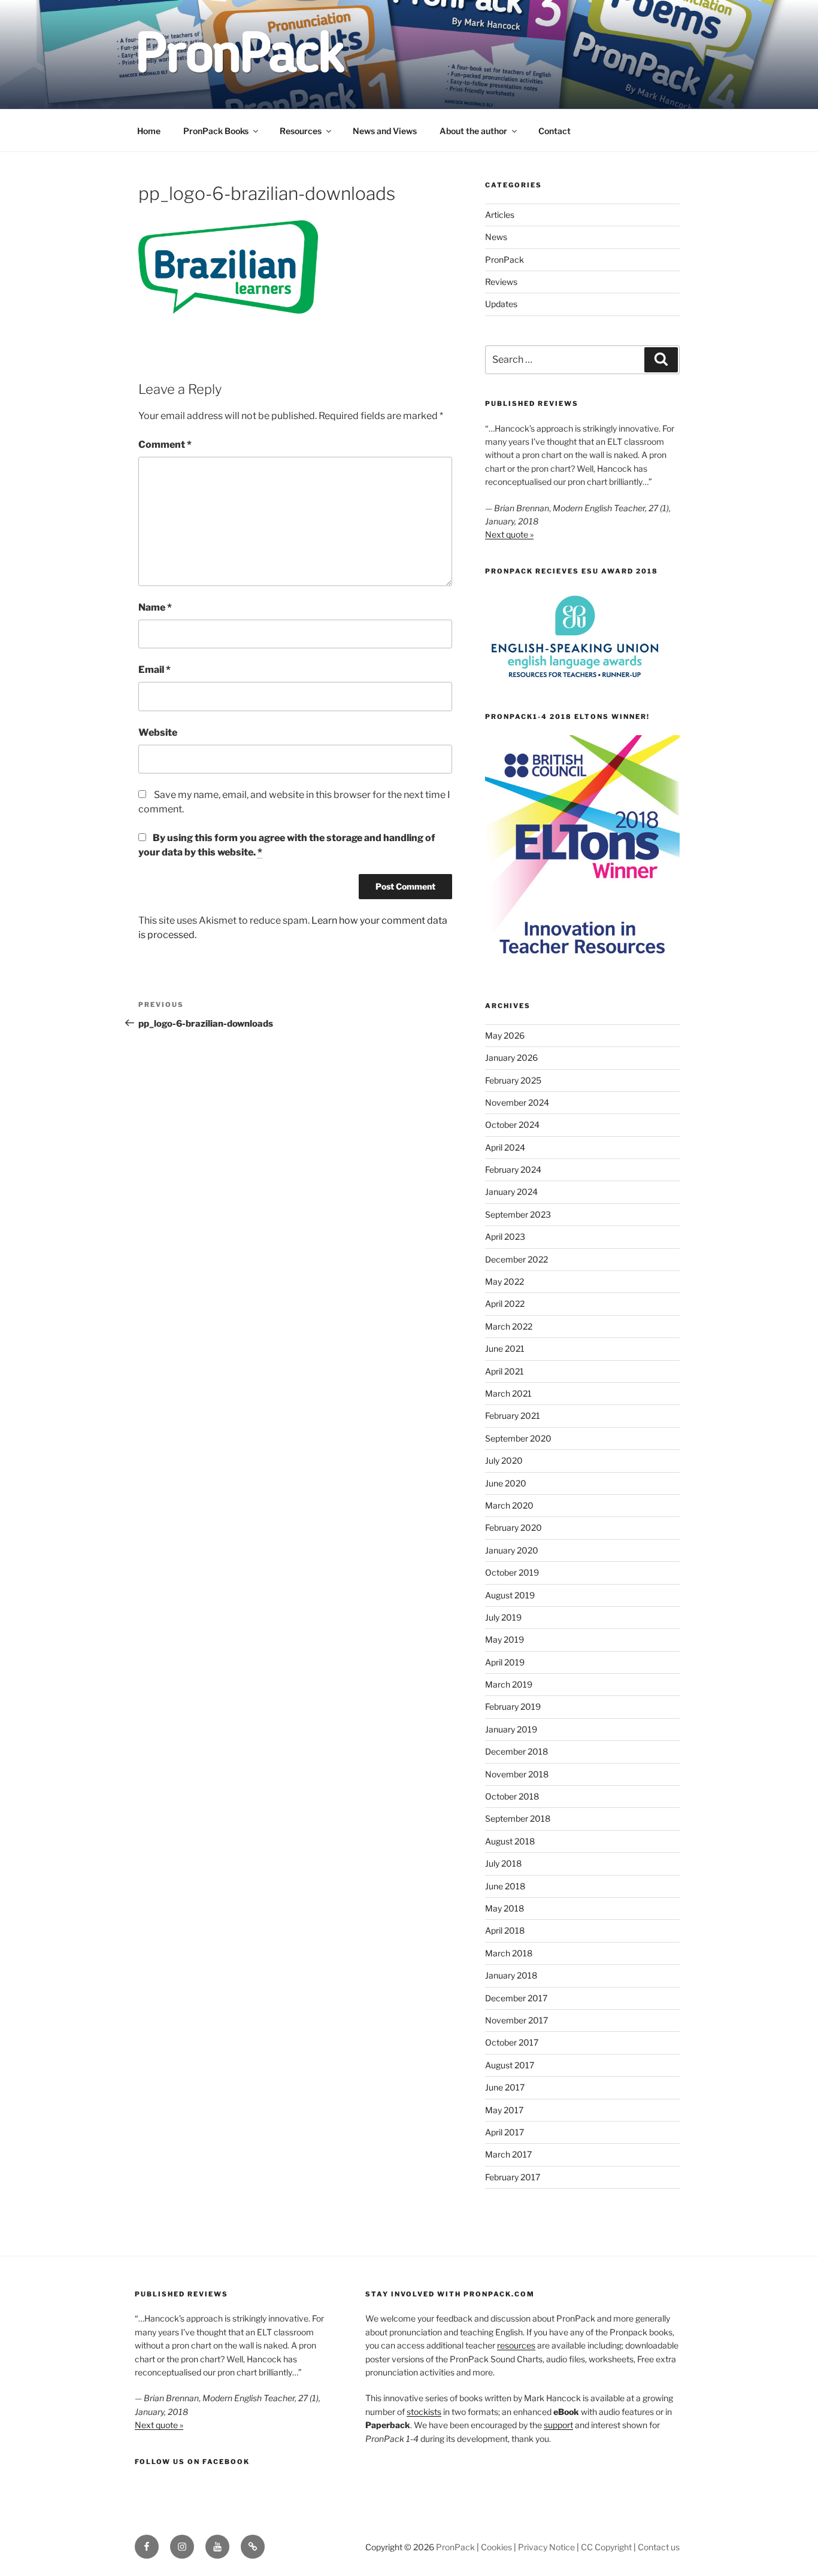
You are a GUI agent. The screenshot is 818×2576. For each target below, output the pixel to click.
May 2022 (505, 1281)
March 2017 (508, 2154)
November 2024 (517, 1102)
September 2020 (518, 1438)
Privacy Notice (546, 2547)
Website (158, 732)
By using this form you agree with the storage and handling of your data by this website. (287, 845)
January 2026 (511, 1058)
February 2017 (513, 2177)
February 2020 (513, 1527)
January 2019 (511, 1729)
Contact (555, 131)
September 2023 (518, 1214)
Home (149, 131)
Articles (500, 215)
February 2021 (513, 1416)
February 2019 (513, 1706)
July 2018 (503, 1863)
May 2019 (505, 1639)
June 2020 (506, 1483)
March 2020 (509, 1505)
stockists (424, 2412)
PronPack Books (216, 131)
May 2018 (505, 1908)
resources (516, 2345)
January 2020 (512, 1550)
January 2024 (511, 1192)
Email (154, 670)
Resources (301, 131)
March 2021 (508, 1393)
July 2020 (504, 1460)
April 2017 (505, 2132)
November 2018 (517, 1774)
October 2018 (512, 1796)
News (496, 237)
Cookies (496, 2547)
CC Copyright (606, 2547)
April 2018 (505, 1930)
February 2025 (513, 1080)
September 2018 (518, 1818)
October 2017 (512, 2042)
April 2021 (505, 1371)
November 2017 (516, 2020)
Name (155, 607)
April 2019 (505, 1662)
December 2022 (516, 1259)
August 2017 (510, 2065)
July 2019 (503, 1617)
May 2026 (505, 1035)
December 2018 (516, 1751)
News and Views (385, 131)
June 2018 (505, 1886)
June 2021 (505, 1348)
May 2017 (504, 2110)
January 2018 (511, 1975)
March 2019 (509, 1684)
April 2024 (505, 1147)
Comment (165, 444)
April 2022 (505, 1304)
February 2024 (513, 1169)
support (558, 2425)
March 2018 (509, 1953)
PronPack (505, 260)
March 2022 (509, 1326)
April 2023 (505, 1237)
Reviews (501, 282)
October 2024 (512, 1125)
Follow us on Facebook (192, 2462)
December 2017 (516, 1998)
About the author (473, 131)
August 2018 (510, 1841)
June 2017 (505, 2087)
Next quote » (509, 534)
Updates (501, 304)
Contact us (659, 2547)
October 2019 (512, 1572)
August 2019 (510, 1595)
